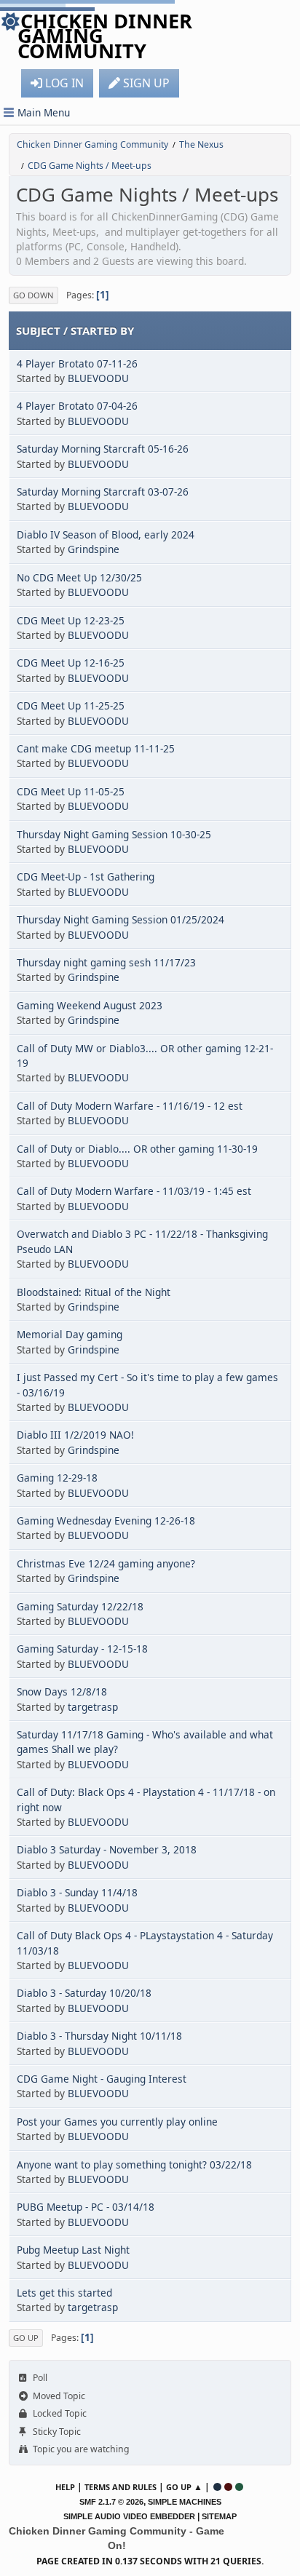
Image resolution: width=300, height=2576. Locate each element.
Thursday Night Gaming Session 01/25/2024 (121, 919)
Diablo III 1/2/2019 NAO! (75, 1435)
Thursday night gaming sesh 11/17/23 (106, 962)
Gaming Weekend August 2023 (90, 1005)
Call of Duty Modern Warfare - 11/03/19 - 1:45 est (134, 1191)
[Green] (239, 2487)
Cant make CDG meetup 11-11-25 (96, 748)
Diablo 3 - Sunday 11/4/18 (77, 1892)
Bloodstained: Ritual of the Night (94, 1292)
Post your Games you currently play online (117, 2122)
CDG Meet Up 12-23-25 (71, 620)
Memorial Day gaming (70, 1334)
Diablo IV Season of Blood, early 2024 (106, 534)
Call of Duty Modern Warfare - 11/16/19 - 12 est (130, 1106)
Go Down (33, 295)
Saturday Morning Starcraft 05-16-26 (103, 449)
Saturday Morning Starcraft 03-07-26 (103, 492)
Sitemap (219, 2516)
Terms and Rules (121, 2487)
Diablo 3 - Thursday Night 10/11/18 (99, 2036)
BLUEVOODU (98, 378)
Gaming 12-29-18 (57, 1478)
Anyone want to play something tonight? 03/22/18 (134, 2164)
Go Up (26, 2338)
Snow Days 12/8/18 (62, 1692)
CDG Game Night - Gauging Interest (102, 2079)
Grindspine (94, 549)
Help (65, 2487)
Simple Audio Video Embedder (129, 2516)
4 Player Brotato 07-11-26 (77, 363)
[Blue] (217, 2487)
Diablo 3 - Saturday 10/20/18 (84, 1993)
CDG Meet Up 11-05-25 (71, 791)
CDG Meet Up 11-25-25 (71, 705)
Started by (102, 330)
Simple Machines (185, 2502)
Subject (38, 330)
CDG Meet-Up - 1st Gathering (86, 876)
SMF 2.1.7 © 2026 (111, 2502)
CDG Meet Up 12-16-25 (71, 663)
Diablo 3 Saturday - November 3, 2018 (107, 1849)
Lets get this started (64, 2293)
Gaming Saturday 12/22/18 (80, 1606)
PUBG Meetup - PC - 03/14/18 (86, 2207)
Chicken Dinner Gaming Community (105, 36)
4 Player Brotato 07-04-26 (77, 406)
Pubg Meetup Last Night (73, 2250)
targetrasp (93, 1707)
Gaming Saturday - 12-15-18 (82, 1649)
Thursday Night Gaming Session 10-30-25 (114, 834)
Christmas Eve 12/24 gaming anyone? (106, 1563)
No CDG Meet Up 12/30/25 (79, 577)
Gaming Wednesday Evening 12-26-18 (106, 1520)
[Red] (228, 2487)
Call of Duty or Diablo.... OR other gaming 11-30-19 (137, 1149)
